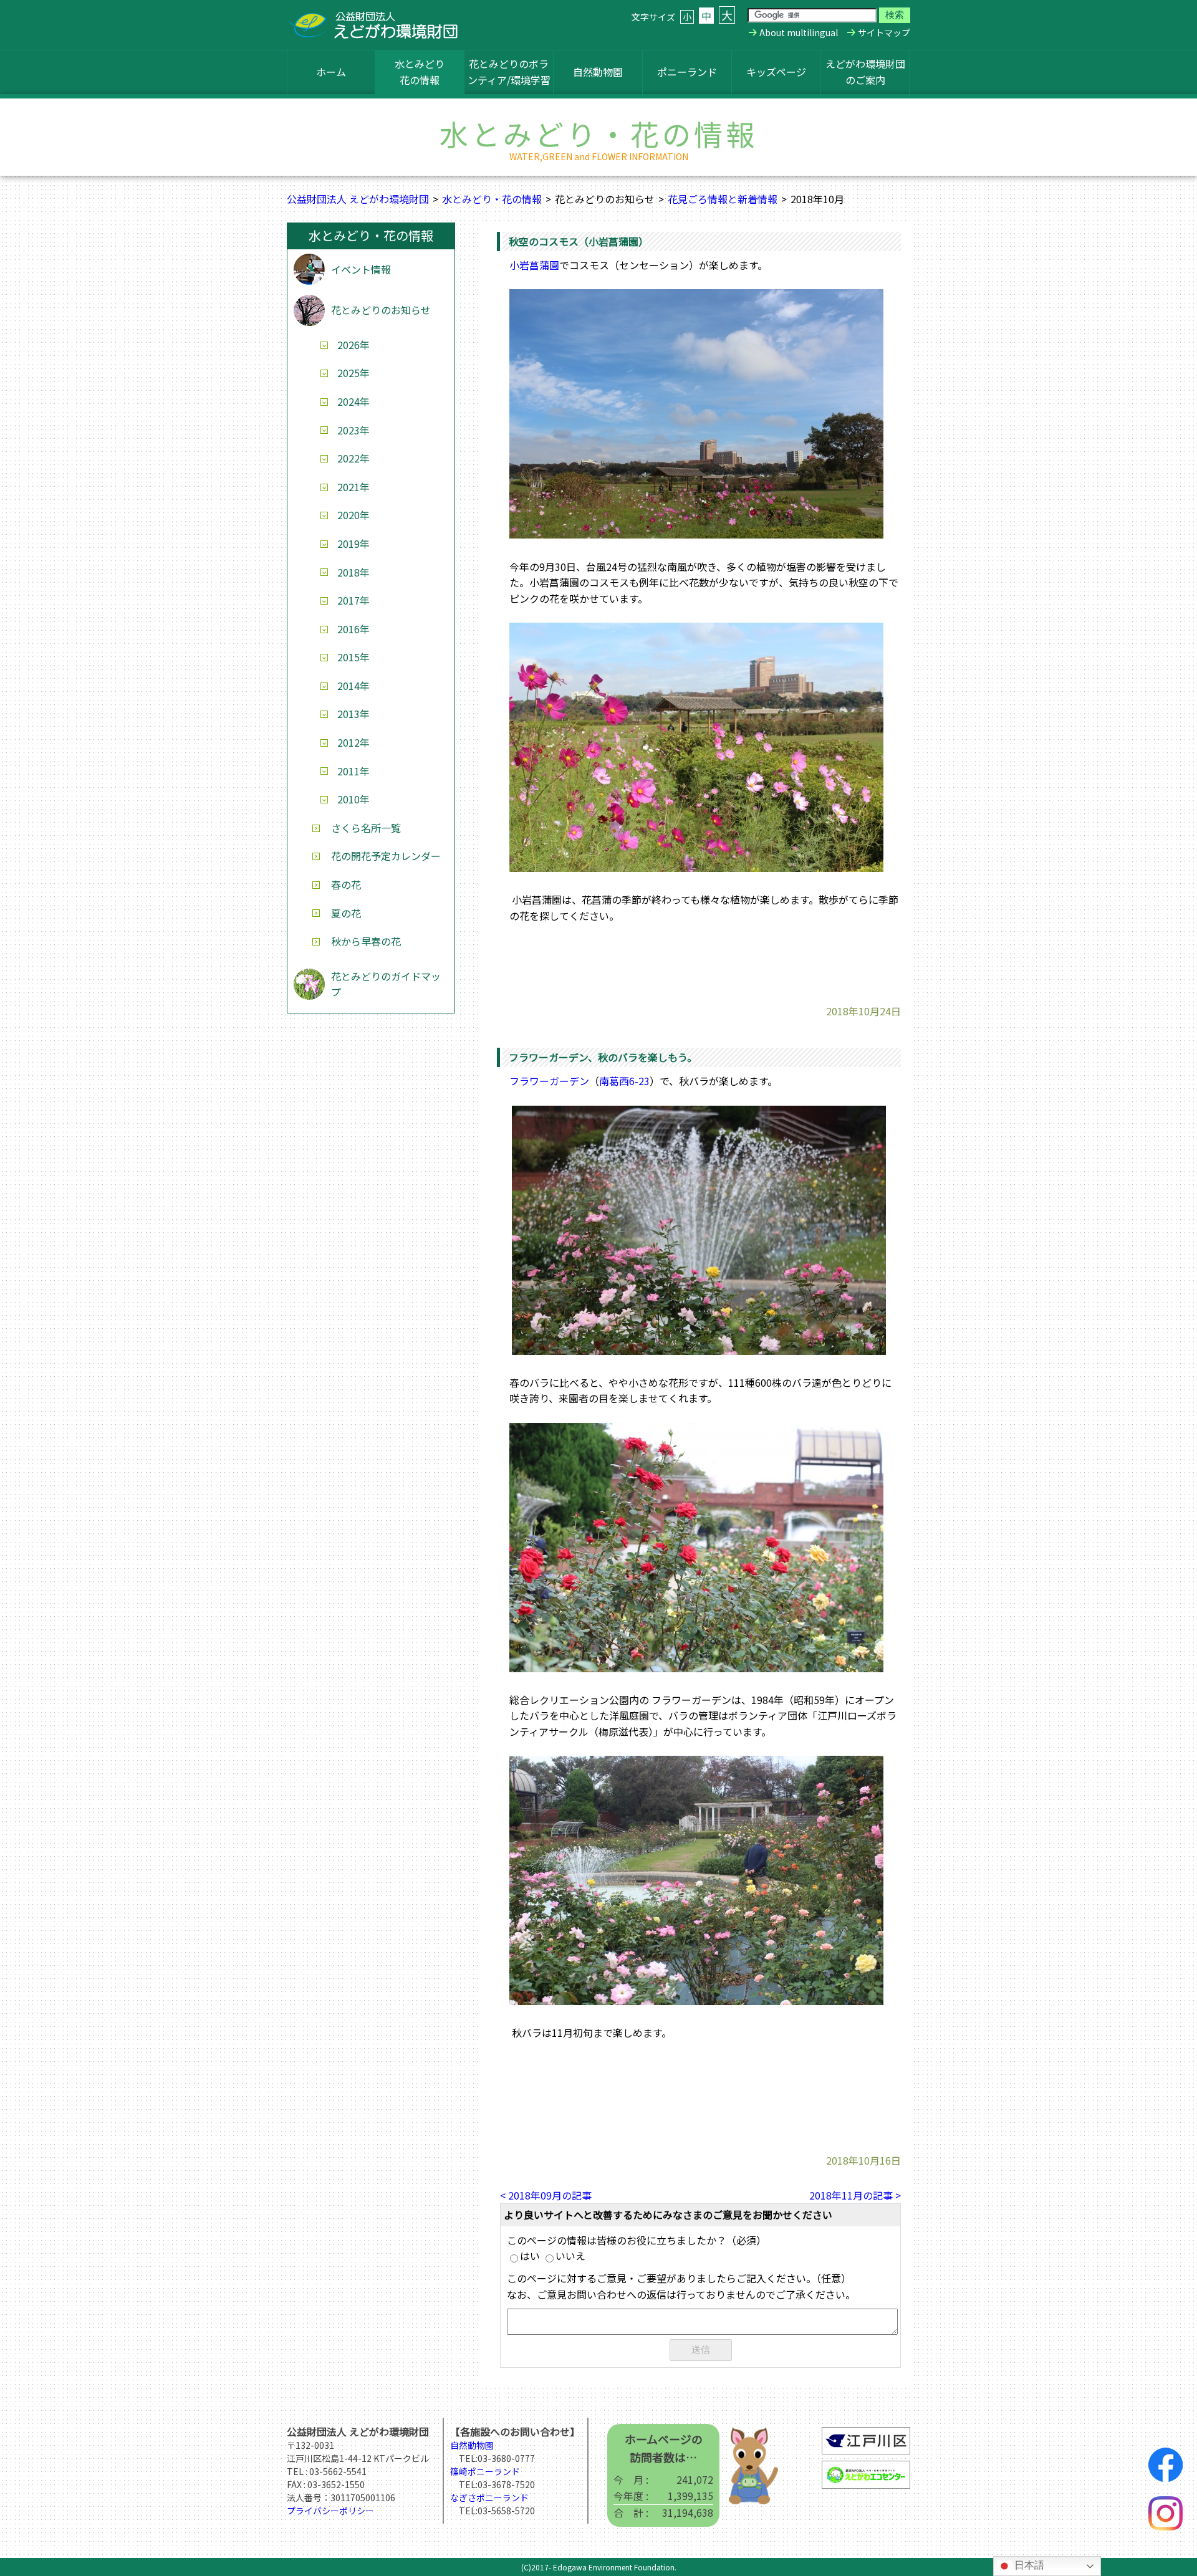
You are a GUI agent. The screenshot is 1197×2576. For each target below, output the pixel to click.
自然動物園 (598, 72)
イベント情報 (361, 269)
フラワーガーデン (549, 1081)
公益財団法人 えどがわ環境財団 (358, 199)
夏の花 (346, 913)
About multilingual (799, 32)
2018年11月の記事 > (855, 2195)
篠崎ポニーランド (485, 2471)
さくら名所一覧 (366, 828)
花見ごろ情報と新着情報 (723, 199)
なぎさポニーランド (489, 2497)
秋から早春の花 (366, 941)
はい (530, 2256)
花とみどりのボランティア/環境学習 (509, 72)
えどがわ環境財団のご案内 (865, 72)
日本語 (1028, 2565)
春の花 (346, 884)
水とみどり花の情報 (420, 72)
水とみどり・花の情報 (492, 199)
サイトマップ (884, 32)
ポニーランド (687, 72)
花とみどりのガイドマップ (386, 984)
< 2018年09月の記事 (546, 2195)
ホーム (331, 72)
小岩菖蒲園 (534, 265)
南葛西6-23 (624, 1081)
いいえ (570, 2256)
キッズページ (776, 72)
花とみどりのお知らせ (381, 310)
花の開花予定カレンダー (386, 856)
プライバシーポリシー (330, 2511)
